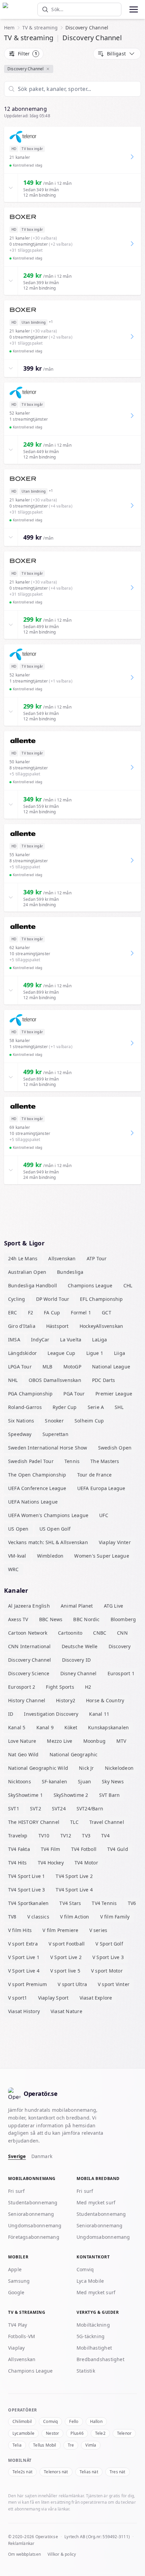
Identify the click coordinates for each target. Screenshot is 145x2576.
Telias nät (89, 2472)
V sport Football (67, 1944)
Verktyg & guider (98, 2312)
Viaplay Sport (53, 1998)
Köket (71, 1727)
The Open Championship (37, 1475)
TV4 (105, 1836)
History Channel (27, 1700)
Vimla (91, 2445)
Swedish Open (115, 1448)
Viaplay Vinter (115, 1542)
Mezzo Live (60, 1741)
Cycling (17, 1299)
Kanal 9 (45, 1727)
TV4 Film (51, 1849)
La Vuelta (71, 1340)
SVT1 (14, 1809)
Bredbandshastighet (100, 2359)
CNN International (30, 1646)
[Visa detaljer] (11, 188)
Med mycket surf (96, 2202)
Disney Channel (79, 1673)
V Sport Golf (109, 1944)
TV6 (132, 1903)
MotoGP (72, 1367)
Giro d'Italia (22, 1326)
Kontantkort (93, 2257)
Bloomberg (123, 1619)
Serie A (96, 1407)
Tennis (72, 1461)
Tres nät (118, 2472)
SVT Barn (110, 1795)
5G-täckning (91, 2336)
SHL (119, 1407)
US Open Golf (55, 1529)
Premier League (114, 1394)
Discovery (120, 1646)
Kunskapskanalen (108, 1727)
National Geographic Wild (38, 1768)
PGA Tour (74, 1394)
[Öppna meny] (133, 9)
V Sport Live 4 (24, 1971)
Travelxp (18, 1836)
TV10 (44, 1836)
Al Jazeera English (29, 1606)
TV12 (66, 1836)
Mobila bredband (98, 2178)
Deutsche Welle (80, 1646)
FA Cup (52, 1312)
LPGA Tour (20, 1367)
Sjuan (84, 1781)
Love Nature (22, 1741)
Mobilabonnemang (32, 2178)
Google (16, 2292)
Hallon (96, 2421)
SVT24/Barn (90, 1809)
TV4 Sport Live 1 (26, 1876)
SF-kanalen (54, 1781)
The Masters (105, 1461)
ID (11, 1714)
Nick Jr (86, 1768)
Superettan (55, 1434)
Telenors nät (56, 2472)
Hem (9, 28)
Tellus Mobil (45, 2445)
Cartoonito (70, 1633)
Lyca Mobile (90, 2281)
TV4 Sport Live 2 (74, 1876)
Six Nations (21, 1421)
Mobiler (18, 2257)
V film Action (75, 1917)
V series (98, 1930)
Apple (15, 2269)
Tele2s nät (22, 2472)
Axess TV (18, 1619)
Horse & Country (105, 1700)
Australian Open (27, 1272)
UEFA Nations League (33, 1502)
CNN (122, 1633)
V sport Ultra (72, 1984)
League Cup (61, 1353)
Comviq (85, 2269)
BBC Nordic (86, 1619)
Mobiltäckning (93, 2325)
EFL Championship (101, 1299)
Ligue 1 (95, 1353)
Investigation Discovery (51, 1714)
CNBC (100, 1633)
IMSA (14, 1340)
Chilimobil (22, 2421)
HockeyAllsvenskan (101, 1326)
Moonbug (95, 1741)
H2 (88, 1687)
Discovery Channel (26, 69)
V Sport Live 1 (24, 1957)
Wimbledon (50, 1556)
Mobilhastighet (94, 2348)
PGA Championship (30, 1394)
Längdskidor (22, 1353)
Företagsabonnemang (34, 2237)
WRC (13, 1569)
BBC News (51, 1619)
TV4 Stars (70, 1903)
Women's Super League (101, 1556)
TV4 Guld (118, 1849)
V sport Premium (27, 1984)
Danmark (42, 2156)
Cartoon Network (28, 1633)
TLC (74, 1822)
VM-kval (17, 1556)
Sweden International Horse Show (48, 1448)
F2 (31, 1312)
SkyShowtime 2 (71, 1795)
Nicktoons (20, 1781)
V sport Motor (107, 1971)
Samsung (19, 2281)
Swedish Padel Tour (31, 1461)
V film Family (115, 1917)
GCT (107, 1312)
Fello (74, 2421)
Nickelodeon (119, 1768)
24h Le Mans (23, 1258)
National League (111, 1367)
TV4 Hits (18, 1863)
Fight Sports (60, 1687)
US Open (18, 1529)
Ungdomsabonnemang (35, 2225)
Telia (17, 2445)
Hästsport (57, 1326)
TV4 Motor (86, 1863)
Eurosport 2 (22, 1687)
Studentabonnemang (33, 2202)
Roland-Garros (25, 1407)
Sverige (17, 2156)
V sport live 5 (65, 1971)
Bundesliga (70, 1272)
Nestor (52, 2433)
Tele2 (100, 2433)
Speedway (20, 1434)
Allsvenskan (62, 1258)
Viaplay (17, 2348)
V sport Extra (23, 1944)
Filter (27, 54)
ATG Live (114, 1606)
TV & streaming (40, 28)
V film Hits (20, 1930)
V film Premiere (60, 1930)
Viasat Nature (66, 2011)
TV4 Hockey (51, 1863)
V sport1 (18, 1998)
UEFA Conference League (37, 1488)
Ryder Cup (65, 1407)
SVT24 (59, 1809)
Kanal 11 (99, 1714)
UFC (104, 1515)
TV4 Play (18, 2325)
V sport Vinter (114, 1984)
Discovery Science (29, 1673)
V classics (38, 1917)
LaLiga (99, 1340)
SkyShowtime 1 (25, 1795)
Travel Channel (107, 1822)
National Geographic (74, 1754)
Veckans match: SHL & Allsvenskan (48, 1542)
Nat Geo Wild (23, 1754)
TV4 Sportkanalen (28, 1903)
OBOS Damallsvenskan (55, 1380)
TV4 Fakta (19, 1849)
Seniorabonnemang (31, 2214)
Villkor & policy (62, 2554)
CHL (128, 1285)
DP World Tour (53, 1299)
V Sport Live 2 (66, 1957)
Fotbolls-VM (22, 2336)
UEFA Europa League (101, 1488)
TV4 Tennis (104, 1903)
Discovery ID (77, 1660)
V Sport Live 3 (108, 1957)
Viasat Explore (96, 1998)
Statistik (86, 2371)
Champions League (90, 1285)
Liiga (120, 1353)
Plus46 (77, 2433)
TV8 (12, 1917)
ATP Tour (97, 1258)
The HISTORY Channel (34, 1822)
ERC (13, 1312)
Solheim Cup (89, 1421)
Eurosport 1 (121, 1673)
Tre (71, 2445)
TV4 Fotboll (84, 1849)
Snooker (54, 1421)
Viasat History (24, 2011)
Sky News (113, 1781)
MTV (121, 1741)
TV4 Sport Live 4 (74, 1890)
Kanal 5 (17, 1727)
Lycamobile (23, 2433)
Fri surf (17, 2191)
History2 (66, 1700)
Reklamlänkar (21, 2543)
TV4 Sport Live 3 (26, 1890)
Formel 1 (81, 1312)
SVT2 (36, 1809)
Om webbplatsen (24, 2554)
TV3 (86, 1836)
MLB (48, 1367)
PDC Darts (104, 1380)
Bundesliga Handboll (33, 1285)
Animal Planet (77, 1606)
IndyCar (40, 1340)
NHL (13, 1380)
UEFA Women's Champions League (48, 1515)
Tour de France (95, 1475)
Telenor (124, 2433)
